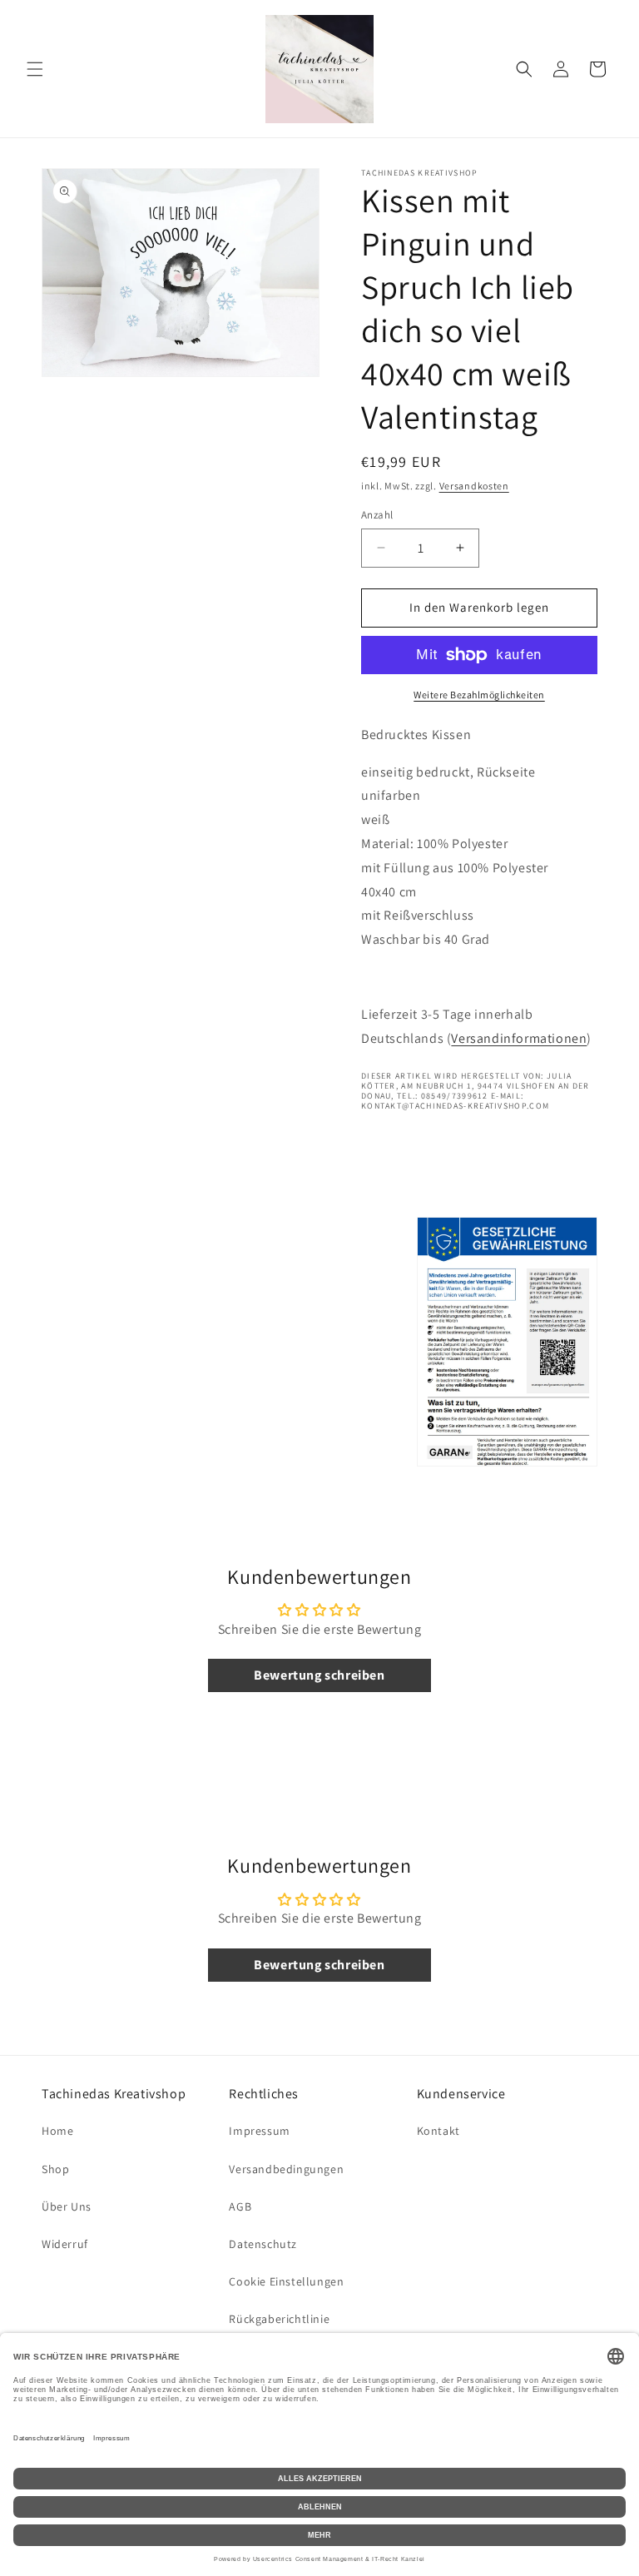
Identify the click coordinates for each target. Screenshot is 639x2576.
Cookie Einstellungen (286, 2281)
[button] (35, 69)
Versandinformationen (519, 1038)
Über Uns (67, 2206)
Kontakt (438, 2131)
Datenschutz (263, 2244)
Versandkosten (474, 486)
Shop (55, 2169)
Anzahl (377, 515)
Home (57, 2131)
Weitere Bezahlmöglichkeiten (479, 695)
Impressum (259, 2131)
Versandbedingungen (286, 2169)
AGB (240, 2206)
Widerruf (65, 2244)
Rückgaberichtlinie (279, 2319)
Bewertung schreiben (319, 1675)
